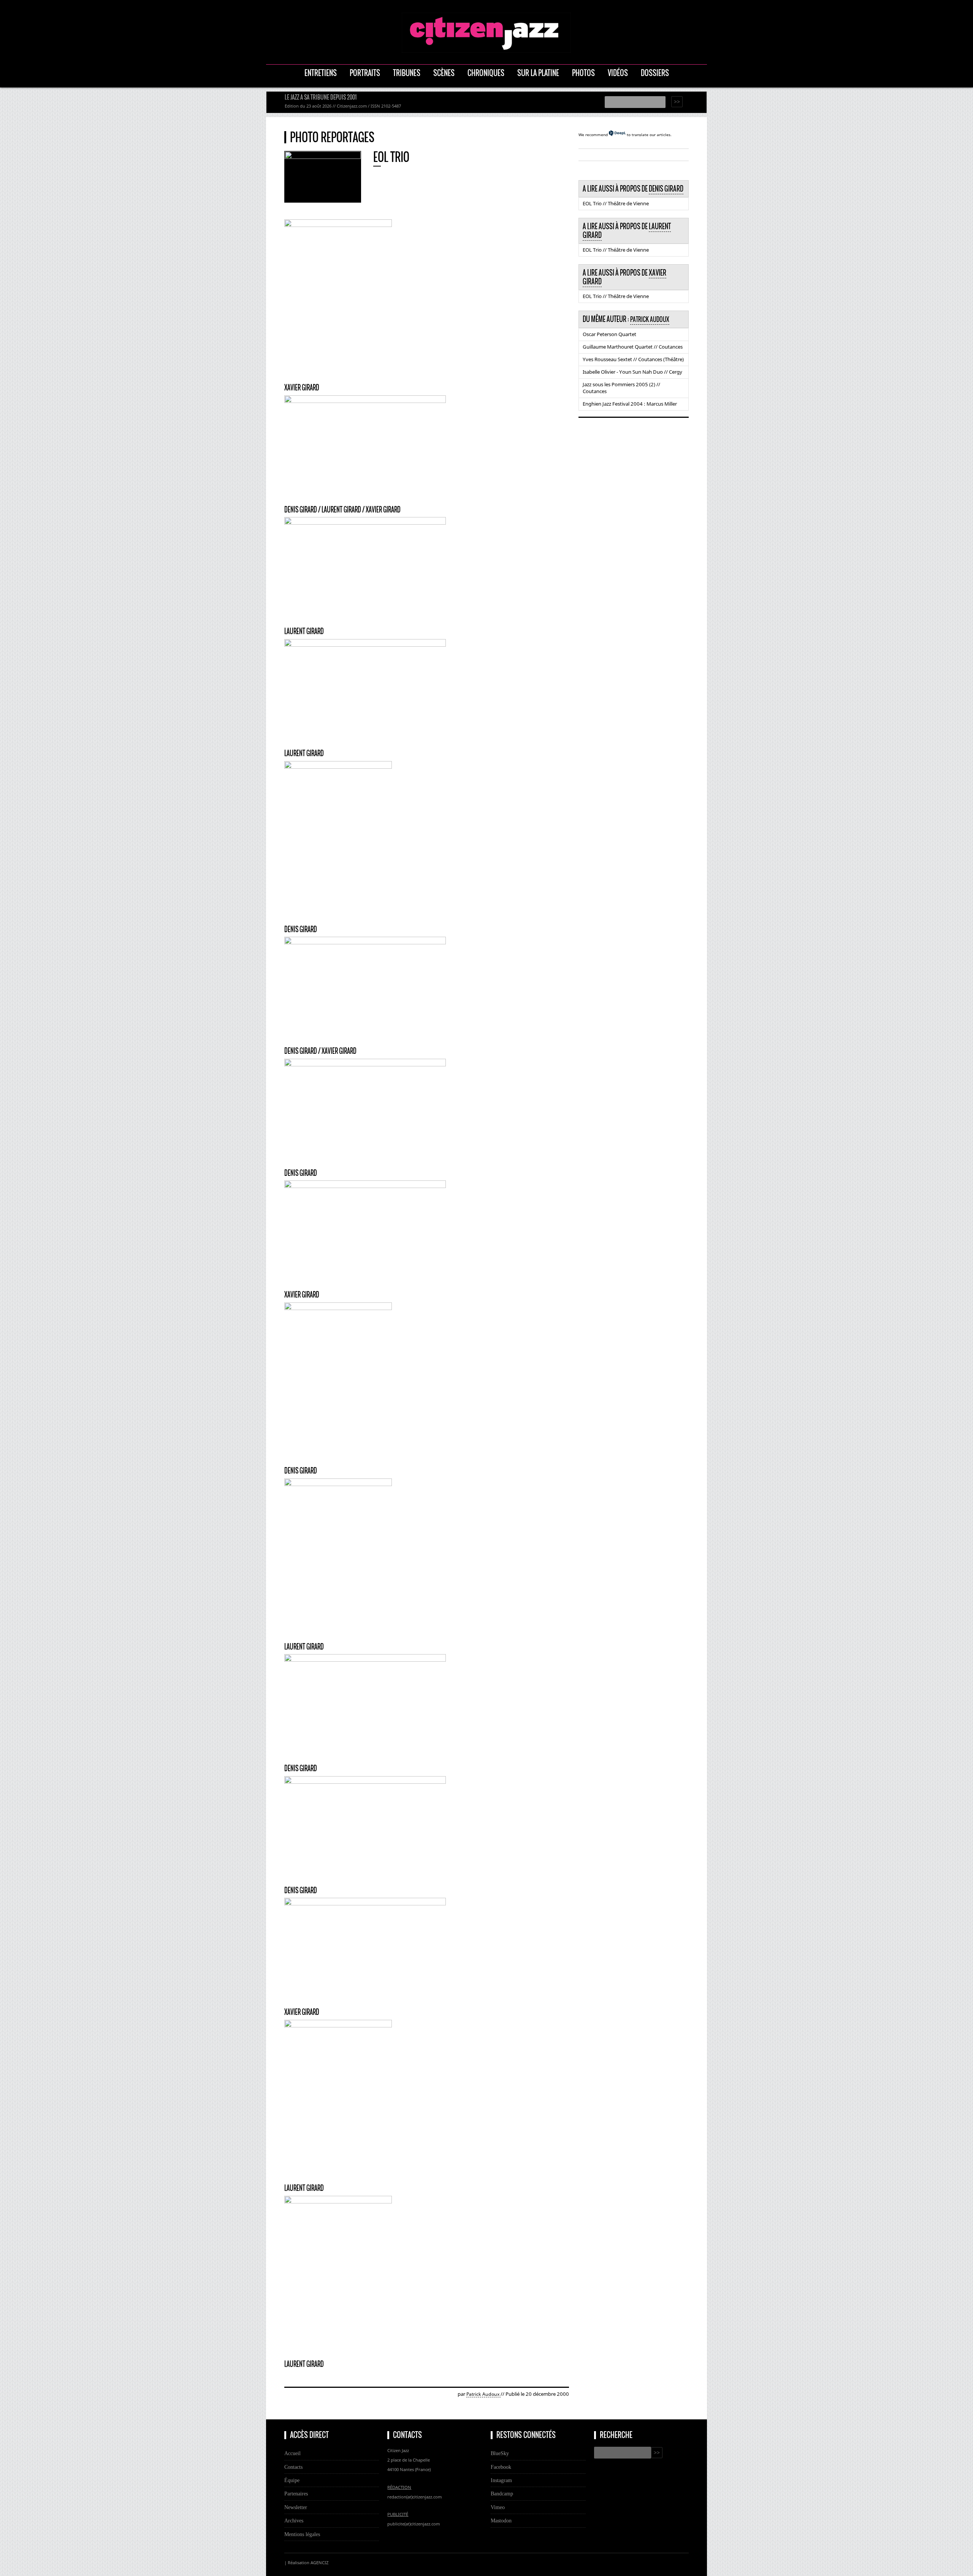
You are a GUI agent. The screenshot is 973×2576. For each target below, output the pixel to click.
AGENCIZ (319, 2563)
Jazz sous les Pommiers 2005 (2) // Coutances (621, 388)
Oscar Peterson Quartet (609, 334)
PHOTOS (583, 73)
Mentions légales (302, 2534)
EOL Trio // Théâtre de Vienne (616, 203)
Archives (294, 2520)
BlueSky (500, 2453)
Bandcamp (502, 2494)
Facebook (501, 2467)
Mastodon (501, 2520)
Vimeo (498, 2507)
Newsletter (296, 2507)
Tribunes (407, 73)
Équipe (292, 2480)
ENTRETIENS (321, 73)
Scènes (444, 73)
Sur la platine (538, 73)
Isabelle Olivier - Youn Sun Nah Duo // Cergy (632, 372)
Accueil (292, 2453)
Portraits (365, 73)
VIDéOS (618, 73)
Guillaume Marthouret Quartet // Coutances (633, 347)
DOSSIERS (655, 73)
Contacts (293, 2467)
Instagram (501, 2480)
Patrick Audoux (483, 2394)
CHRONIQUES (486, 73)
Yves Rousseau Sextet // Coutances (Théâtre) (633, 359)
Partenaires (296, 2494)
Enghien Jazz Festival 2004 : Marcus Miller (630, 404)
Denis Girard (666, 189)
